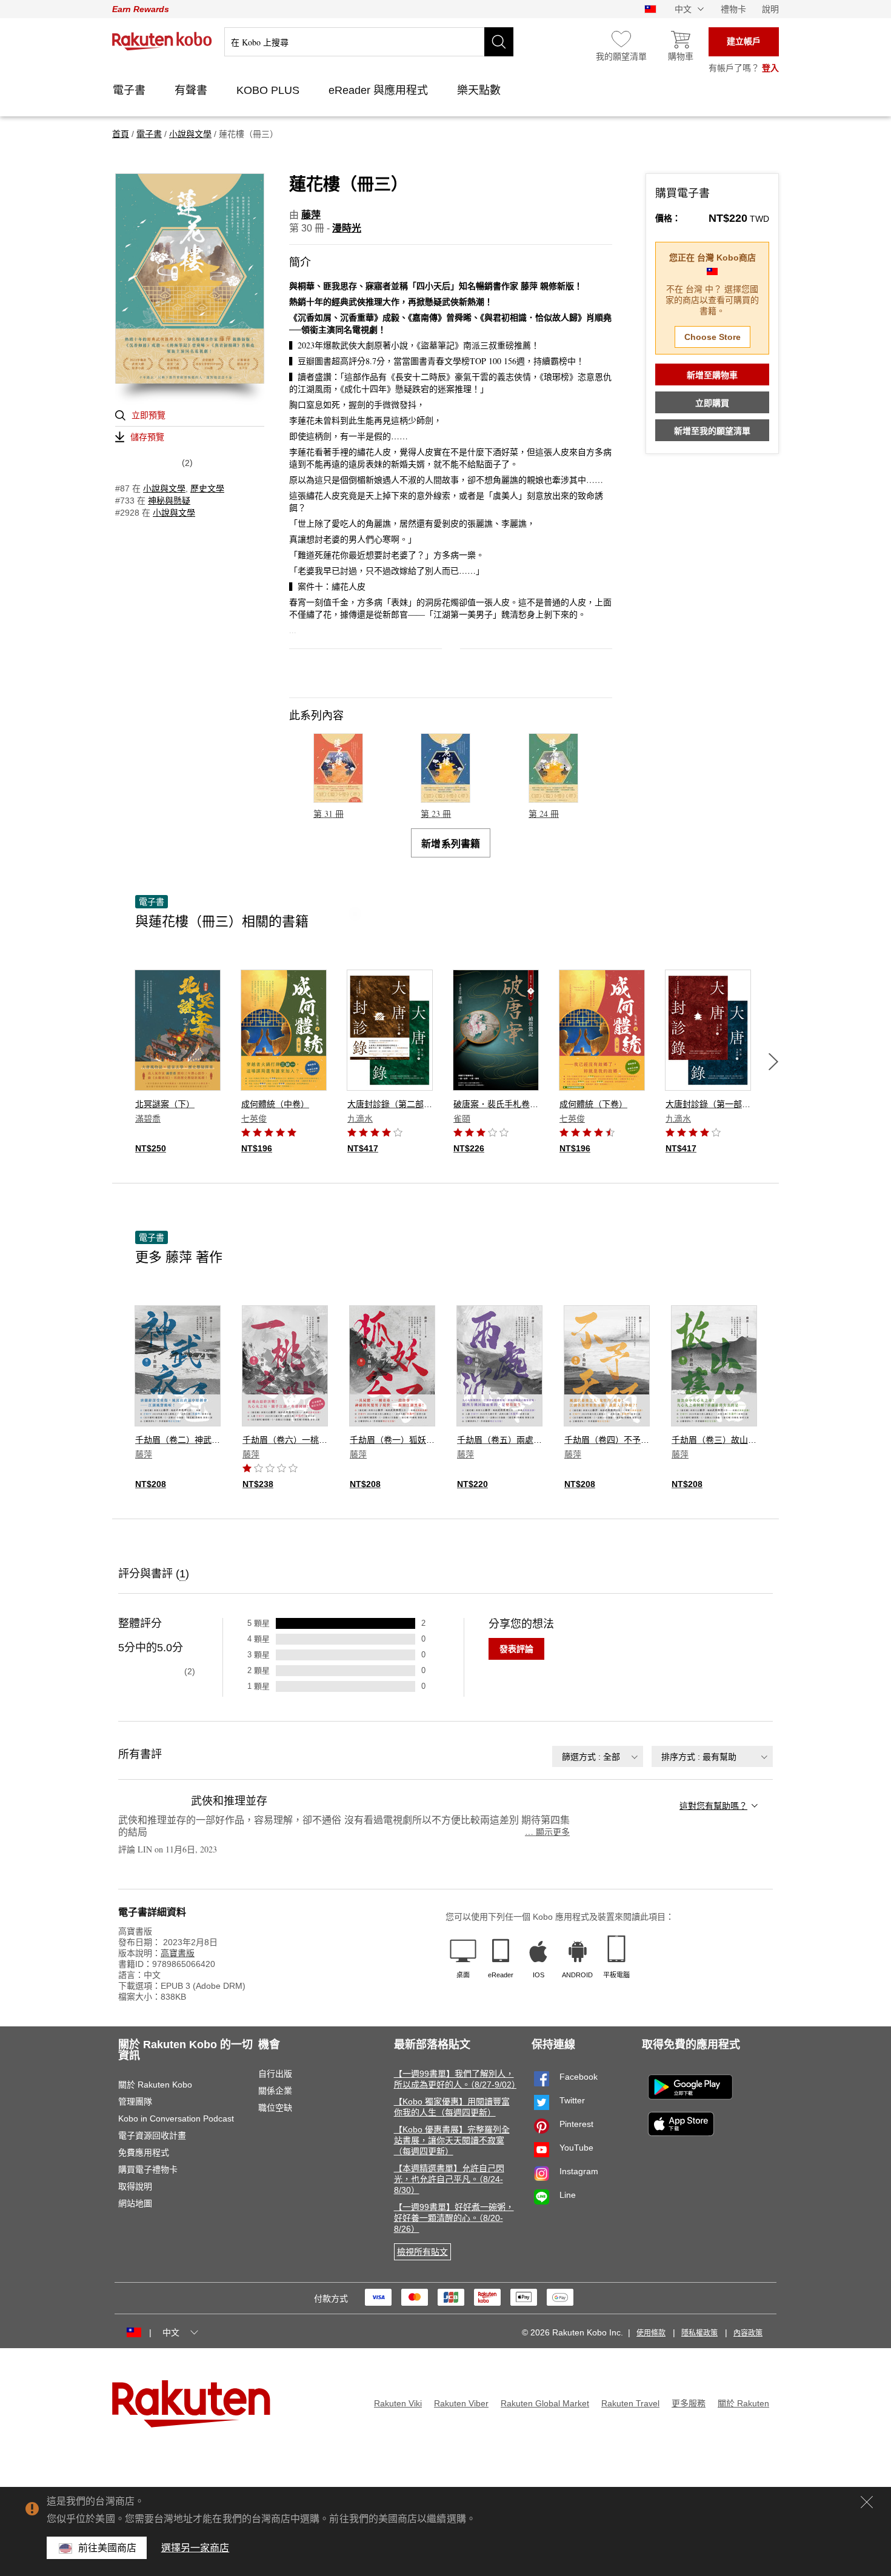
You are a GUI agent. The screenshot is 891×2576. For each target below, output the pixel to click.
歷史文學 (207, 488)
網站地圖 (135, 2203)
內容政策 (748, 2333)
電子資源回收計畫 (152, 2135)
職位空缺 (275, 2108)
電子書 (131, 90)
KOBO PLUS (269, 90)
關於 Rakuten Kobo (155, 2085)
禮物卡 (733, 9)
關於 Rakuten (743, 2403)
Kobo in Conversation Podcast (176, 2118)
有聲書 (192, 90)
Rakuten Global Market (545, 2403)
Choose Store (712, 337)
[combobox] (598, 1756)
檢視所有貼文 (422, 2252)
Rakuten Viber (461, 2403)
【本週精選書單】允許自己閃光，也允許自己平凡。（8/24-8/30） (449, 2179)
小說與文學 (164, 488)
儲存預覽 (147, 437)
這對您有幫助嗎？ (713, 1806)
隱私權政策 (699, 2333)
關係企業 (275, 2091)
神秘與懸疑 (169, 501)
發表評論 (516, 1649)
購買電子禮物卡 (148, 2169)
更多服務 (689, 2403)
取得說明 (135, 2186)
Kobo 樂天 (162, 41)
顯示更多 (547, 1832)
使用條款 (651, 2333)
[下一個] (773, 1062)
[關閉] (867, 2502)
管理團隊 (135, 2102)
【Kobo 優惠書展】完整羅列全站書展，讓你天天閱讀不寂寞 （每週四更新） (452, 2140)
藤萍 (311, 215)
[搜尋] (499, 42)
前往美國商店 (108, 2548)
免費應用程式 (144, 2152)
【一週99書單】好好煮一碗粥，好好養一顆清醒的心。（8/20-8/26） (454, 2218)
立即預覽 (148, 415)
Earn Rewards (141, 9)
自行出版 (275, 2074)
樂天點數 (480, 90)
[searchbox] (369, 42)
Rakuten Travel (630, 2403)
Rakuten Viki (398, 2403)
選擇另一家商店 (195, 2548)
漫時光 (347, 228)
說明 (770, 9)
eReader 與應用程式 (380, 90)
